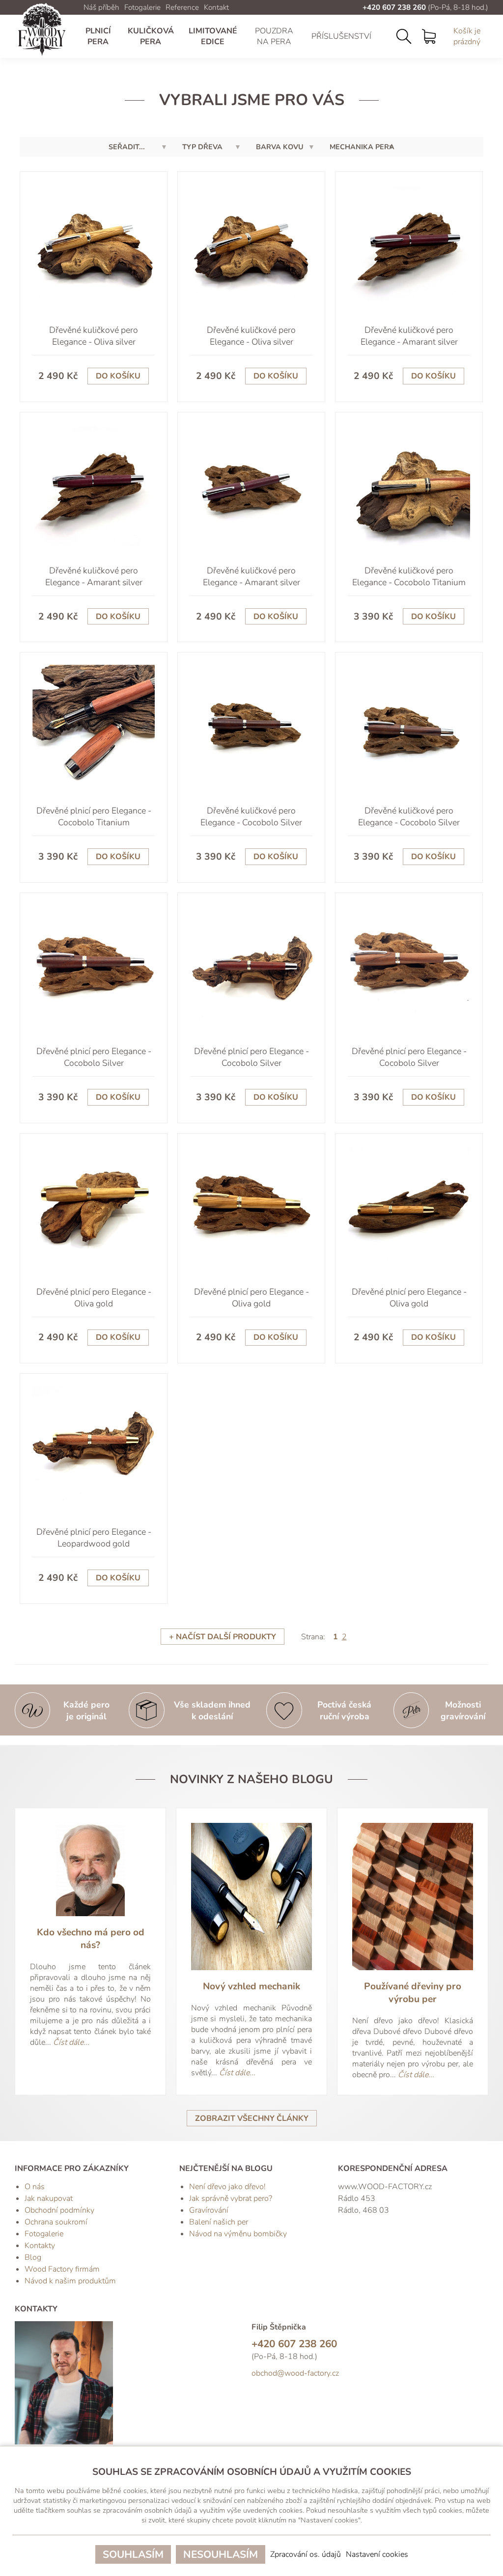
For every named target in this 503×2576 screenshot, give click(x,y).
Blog (33, 2257)
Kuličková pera (151, 36)
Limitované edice (213, 36)
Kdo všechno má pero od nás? (91, 1939)
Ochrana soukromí (56, 2222)
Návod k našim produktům (70, 2281)
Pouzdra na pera (274, 36)
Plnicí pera (98, 36)
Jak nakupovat (49, 2198)
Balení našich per (219, 2222)
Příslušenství (341, 36)
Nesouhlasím (221, 2554)
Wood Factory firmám (62, 2269)
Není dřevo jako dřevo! (227, 2187)
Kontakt (216, 7)
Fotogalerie (142, 7)
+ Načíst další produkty (223, 1637)
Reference (182, 7)
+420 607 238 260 (394, 7)
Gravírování (209, 2210)
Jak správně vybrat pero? (231, 2198)
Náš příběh (101, 7)
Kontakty (40, 2246)
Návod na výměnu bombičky (238, 2234)
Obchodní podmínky (59, 2210)
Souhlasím (133, 2554)
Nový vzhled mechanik (251, 1986)
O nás (35, 2187)
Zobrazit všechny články (252, 2118)
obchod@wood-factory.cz (295, 2373)
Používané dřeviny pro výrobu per (413, 1993)
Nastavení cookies (377, 2554)
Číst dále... (71, 2042)
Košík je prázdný (467, 36)
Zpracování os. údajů (306, 2554)
